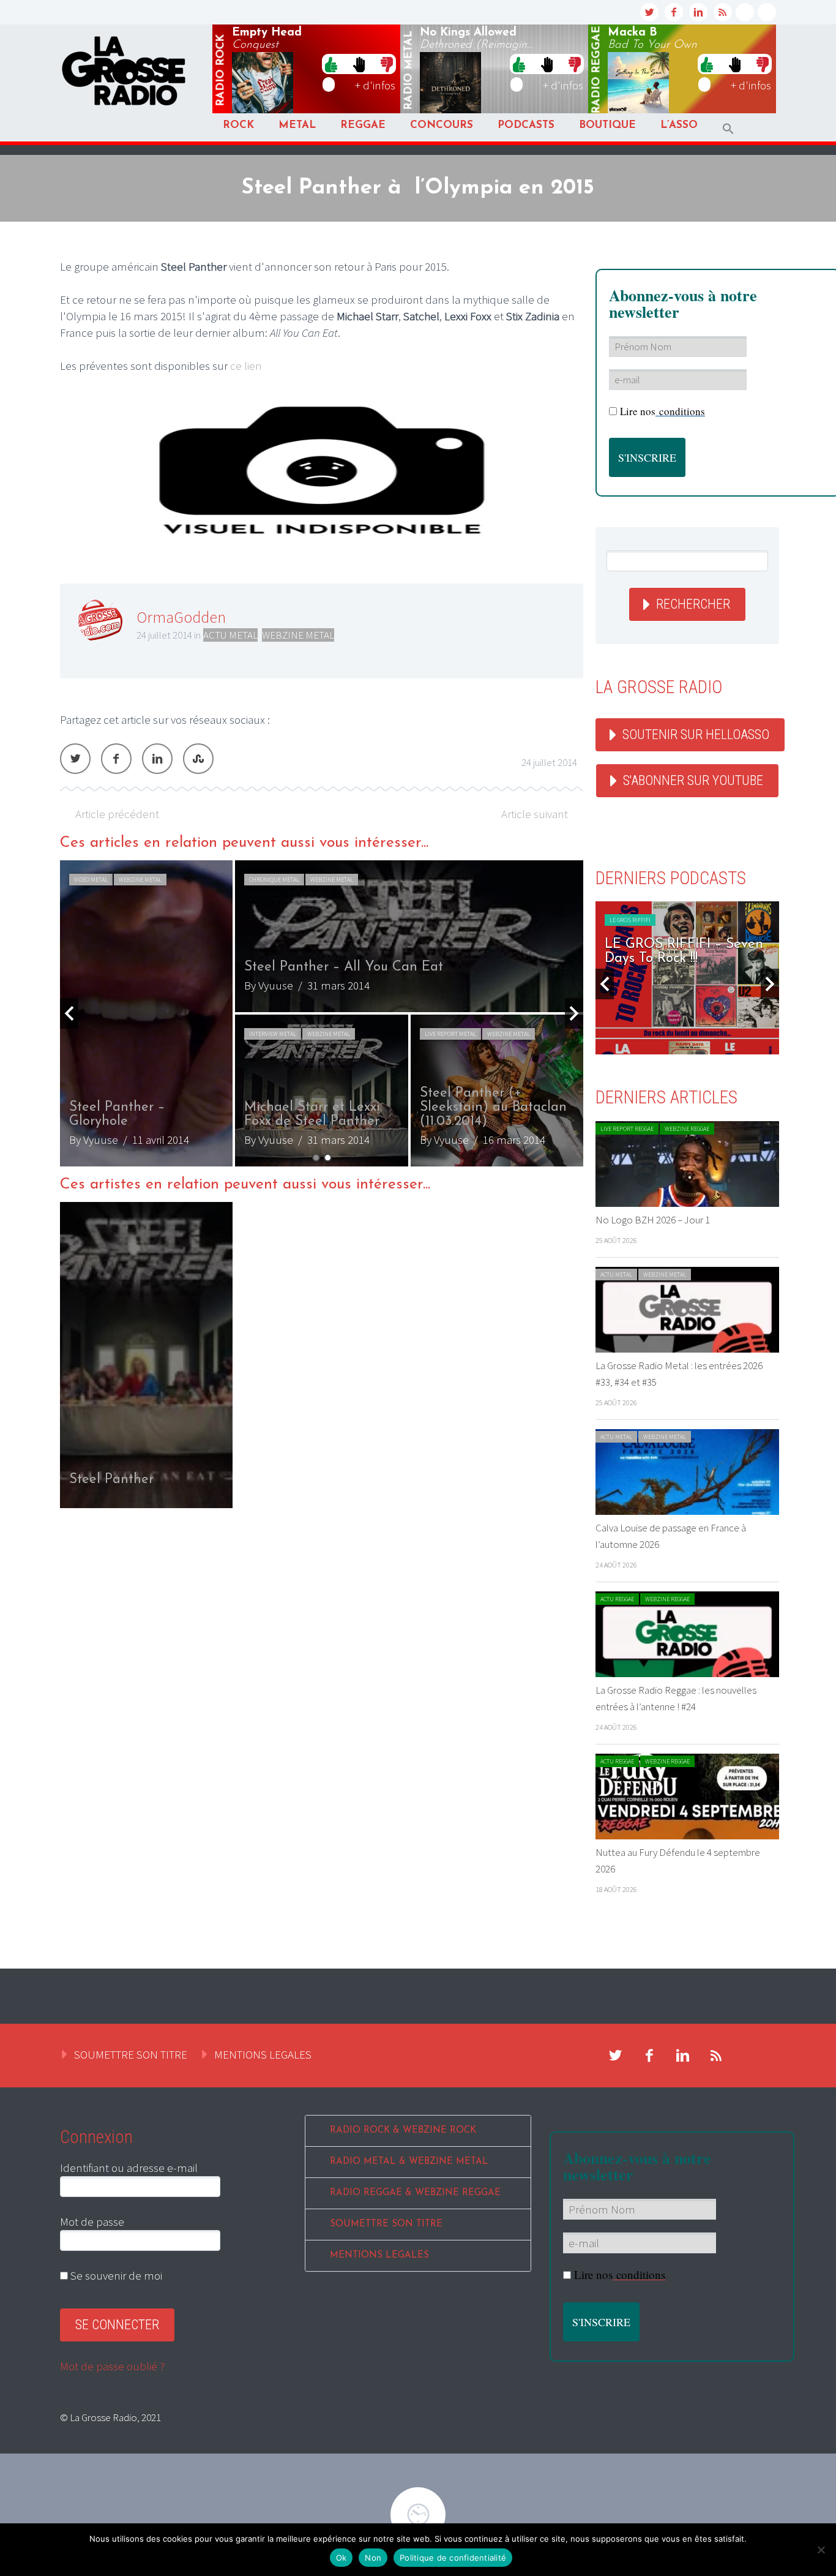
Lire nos (662, 411)
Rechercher (693, 604)
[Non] (821, 2550)
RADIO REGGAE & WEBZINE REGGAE (415, 2193)
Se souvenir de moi (115, 2275)
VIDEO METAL (91, 880)
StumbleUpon (198, 759)
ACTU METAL (230, 635)
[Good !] (331, 64)
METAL (297, 125)
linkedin (698, 12)
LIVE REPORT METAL (450, 1034)
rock (221, 70)
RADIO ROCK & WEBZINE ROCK (403, 2131)
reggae (597, 70)
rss (723, 12)
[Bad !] (387, 64)
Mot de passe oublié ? (112, 2366)
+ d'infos (375, 85)
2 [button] (328, 1158)
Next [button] (574, 1013)
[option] (322, 1013)
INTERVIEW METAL (273, 1034)
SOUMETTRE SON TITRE (131, 2054)
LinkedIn (157, 759)
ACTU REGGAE (617, 1599)
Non (373, 2558)
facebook (674, 12)
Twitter (75, 759)
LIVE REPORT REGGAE (627, 1129)
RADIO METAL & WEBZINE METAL (409, 2162)
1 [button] (316, 1158)
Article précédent (117, 814)
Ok (341, 2558)
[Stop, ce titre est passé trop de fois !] (359, 64)
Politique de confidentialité (453, 2558)
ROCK (238, 125)
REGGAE (363, 125)
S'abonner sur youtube (693, 780)
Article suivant (535, 814)
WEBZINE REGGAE (687, 1129)
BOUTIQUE (607, 125)
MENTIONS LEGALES (263, 2054)
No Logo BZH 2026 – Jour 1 (653, 1220)
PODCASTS (526, 125)
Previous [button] (69, 1013)
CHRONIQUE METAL (274, 880)
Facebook (116, 759)
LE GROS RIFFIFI (630, 920)
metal (409, 70)
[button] (728, 129)
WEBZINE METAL (298, 635)
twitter (649, 12)
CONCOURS (442, 125)
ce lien (246, 366)
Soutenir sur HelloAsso (696, 734)
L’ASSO (679, 125)
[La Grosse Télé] (745, 12)
